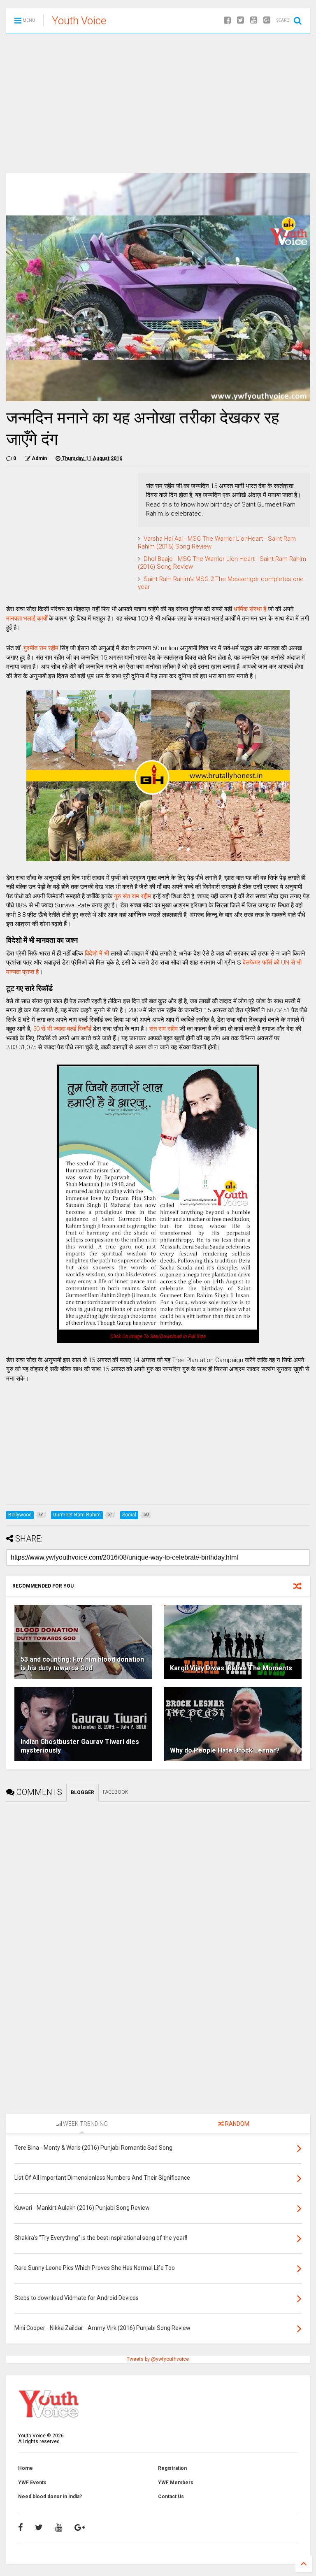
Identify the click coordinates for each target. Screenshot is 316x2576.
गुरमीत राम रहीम (41, 648)
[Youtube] (254, 20)
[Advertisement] (158, 103)
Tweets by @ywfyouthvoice (158, 2359)
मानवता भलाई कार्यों (27, 618)
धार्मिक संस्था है (250, 609)
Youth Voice (79, 21)
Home (26, 2468)
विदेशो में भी (97, 953)
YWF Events (32, 2483)
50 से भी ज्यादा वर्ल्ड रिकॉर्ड (62, 1029)
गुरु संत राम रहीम (132, 896)
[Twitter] (240, 20)
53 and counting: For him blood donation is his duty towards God (82, 1664)
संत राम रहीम (164, 1029)
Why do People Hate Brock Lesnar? (225, 1750)
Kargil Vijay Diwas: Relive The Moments (231, 1668)
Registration (172, 2468)
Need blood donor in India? (50, 2497)
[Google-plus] (267, 20)
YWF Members (176, 2483)
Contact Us (171, 2497)
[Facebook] (227, 20)
